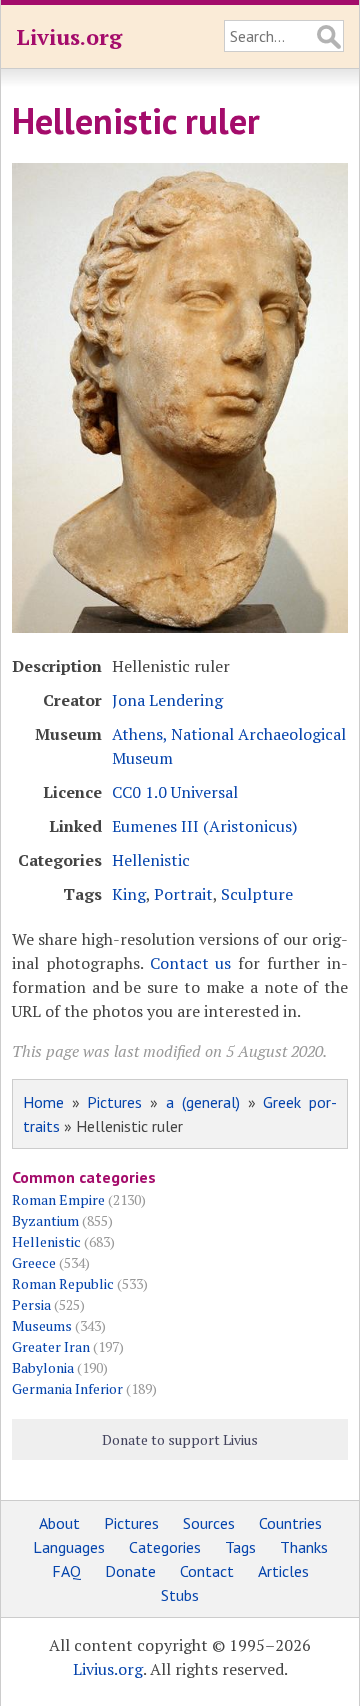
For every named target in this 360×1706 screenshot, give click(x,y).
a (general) (203, 1102)
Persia (31, 1304)
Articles (283, 1571)
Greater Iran (51, 1346)
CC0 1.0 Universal (175, 792)
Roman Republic (63, 1283)
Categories (165, 1547)
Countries (290, 1523)
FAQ (66, 1571)
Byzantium (45, 1220)
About (59, 1523)
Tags (240, 1547)
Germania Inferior (67, 1388)
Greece (34, 1262)
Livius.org (69, 36)
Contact (207, 1571)
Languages (69, 1547)
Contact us (191, 963)
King (129, 894)
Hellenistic (151, 860)
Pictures (114, 1102)
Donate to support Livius (180, 1439)
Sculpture (257, 894)
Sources (209, 1523)
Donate (130, 1571)
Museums (42, 1325)
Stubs (180, 1595)
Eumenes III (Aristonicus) (204, 826)
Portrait (183, 894)
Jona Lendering (167, 700)
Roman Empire (58, 1199)
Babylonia (43, 1367)
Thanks (304, 1547)
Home (43, 1102)
